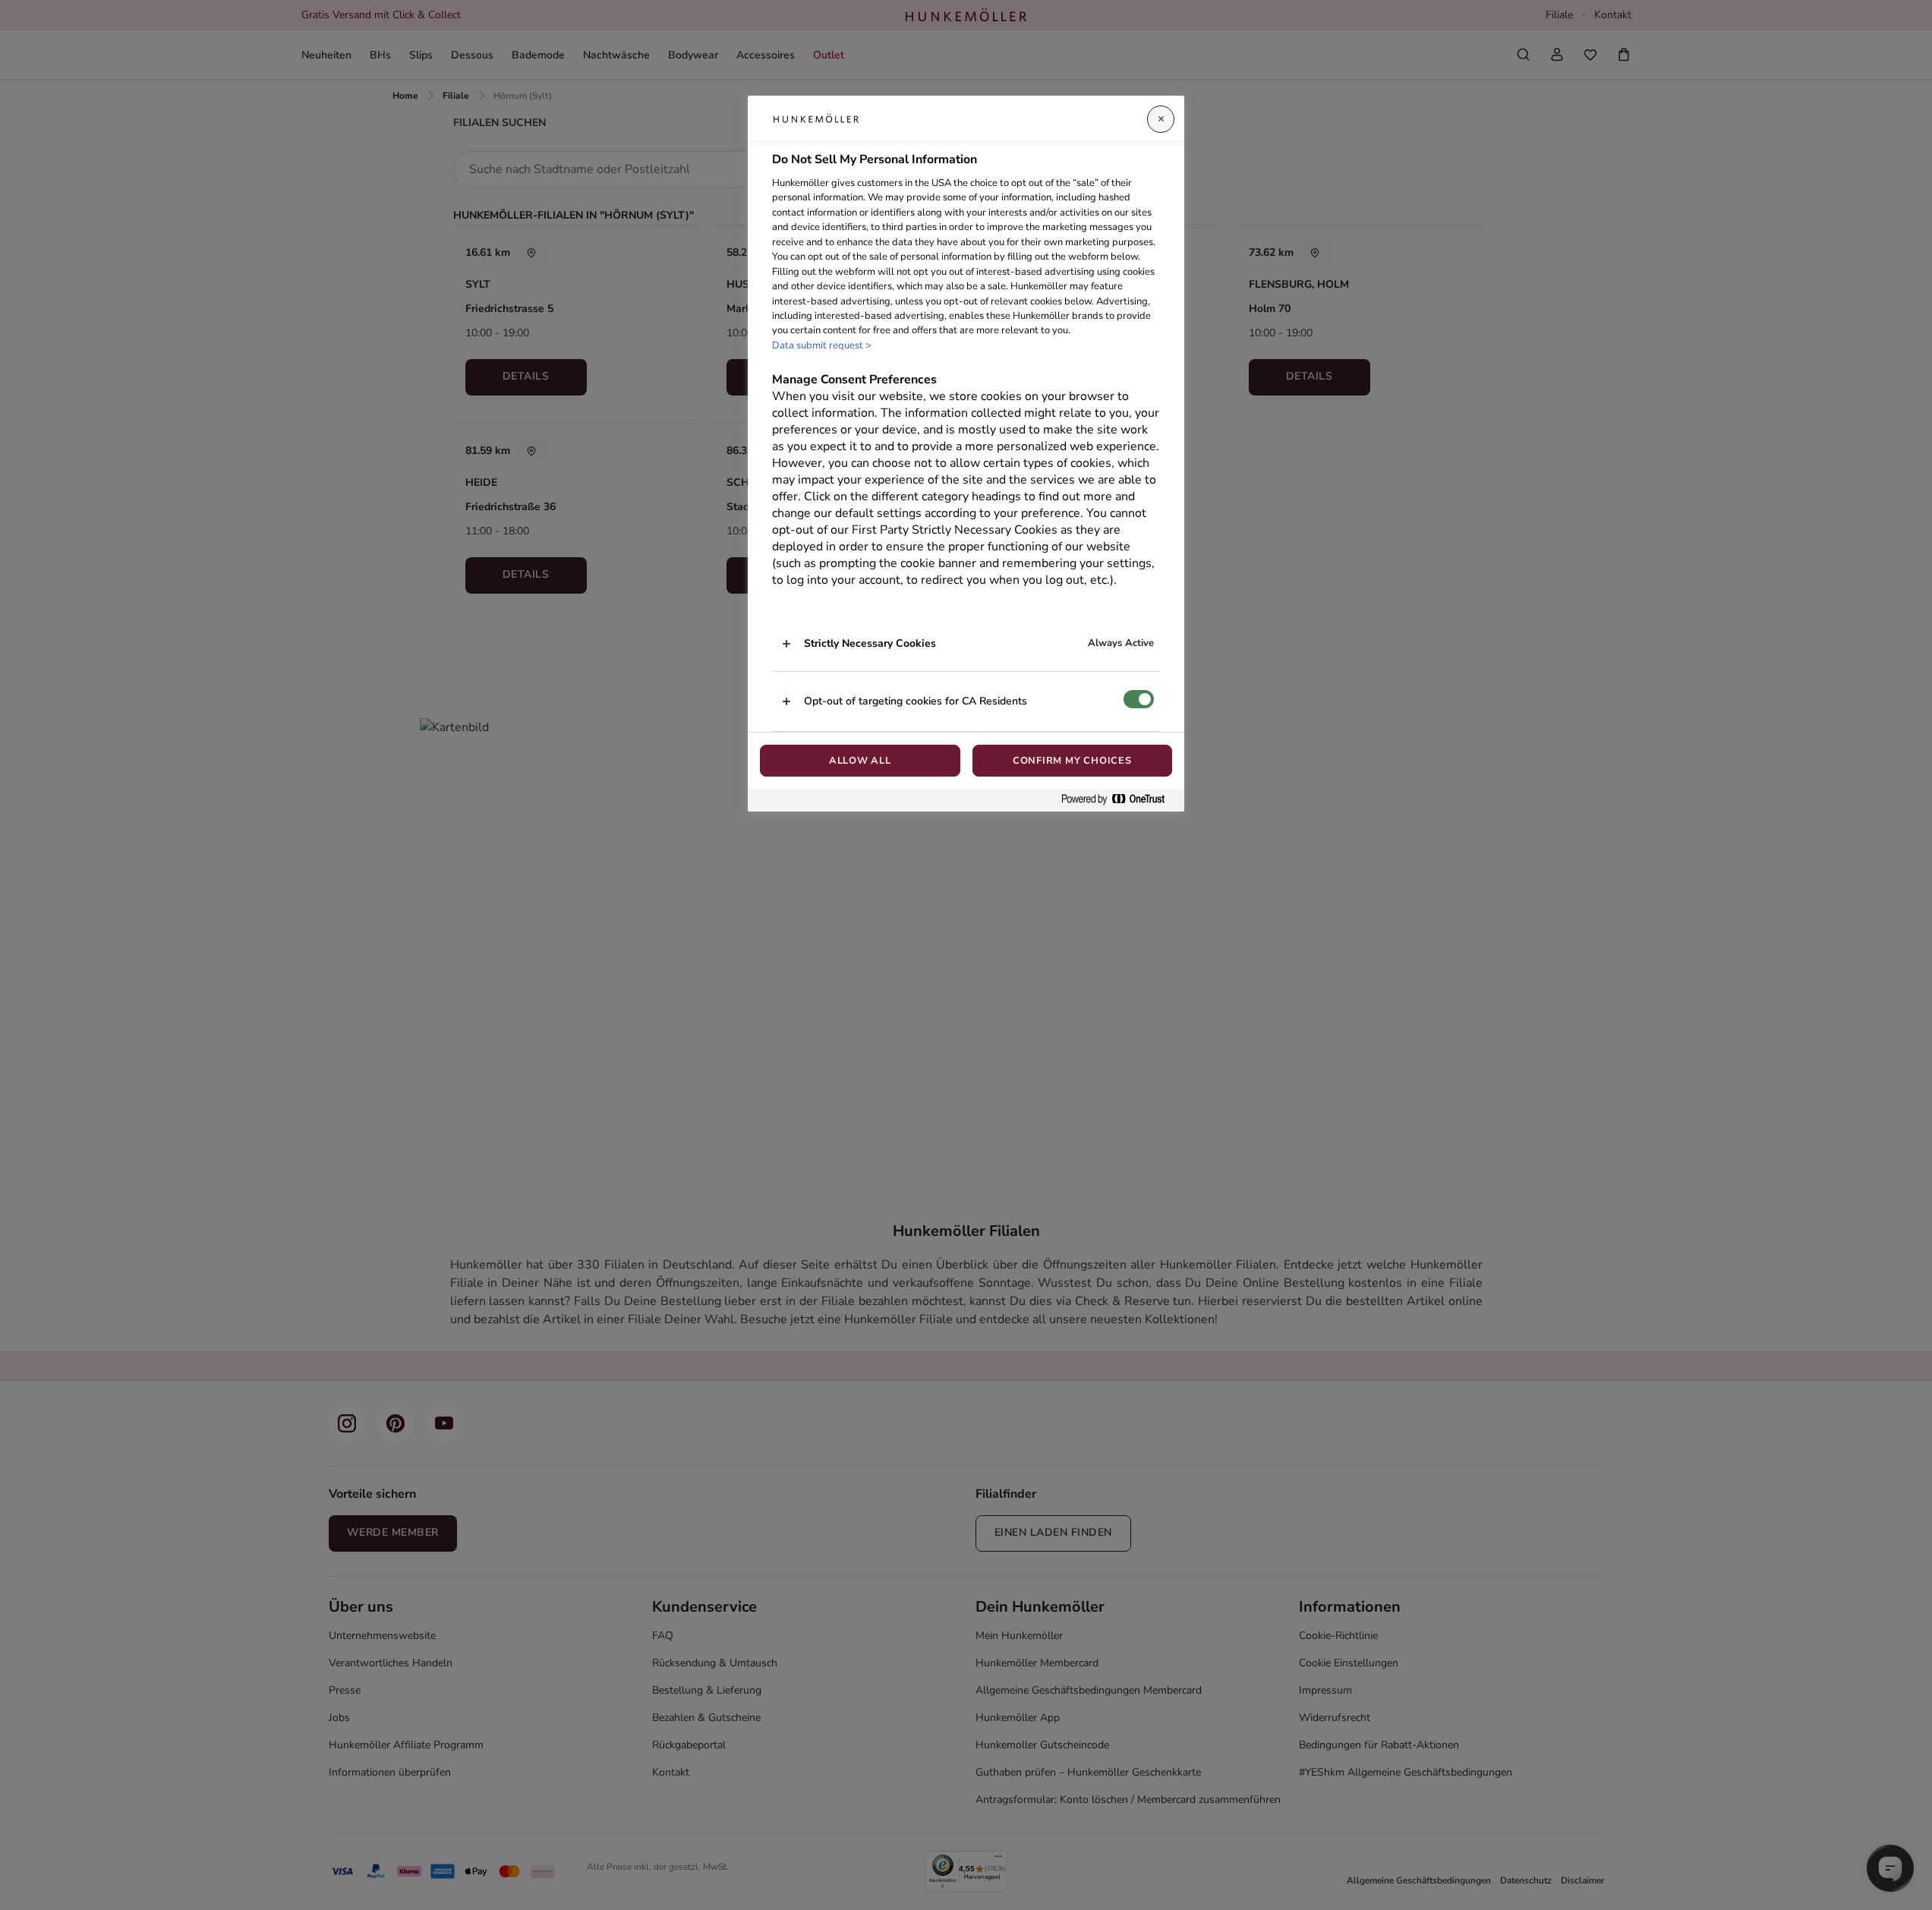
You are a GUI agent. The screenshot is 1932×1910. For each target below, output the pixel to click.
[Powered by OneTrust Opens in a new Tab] (1119, 800)
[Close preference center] (1161, 119)
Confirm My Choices (1072, 761)
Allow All (860, 761)
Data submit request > (822, 345)
